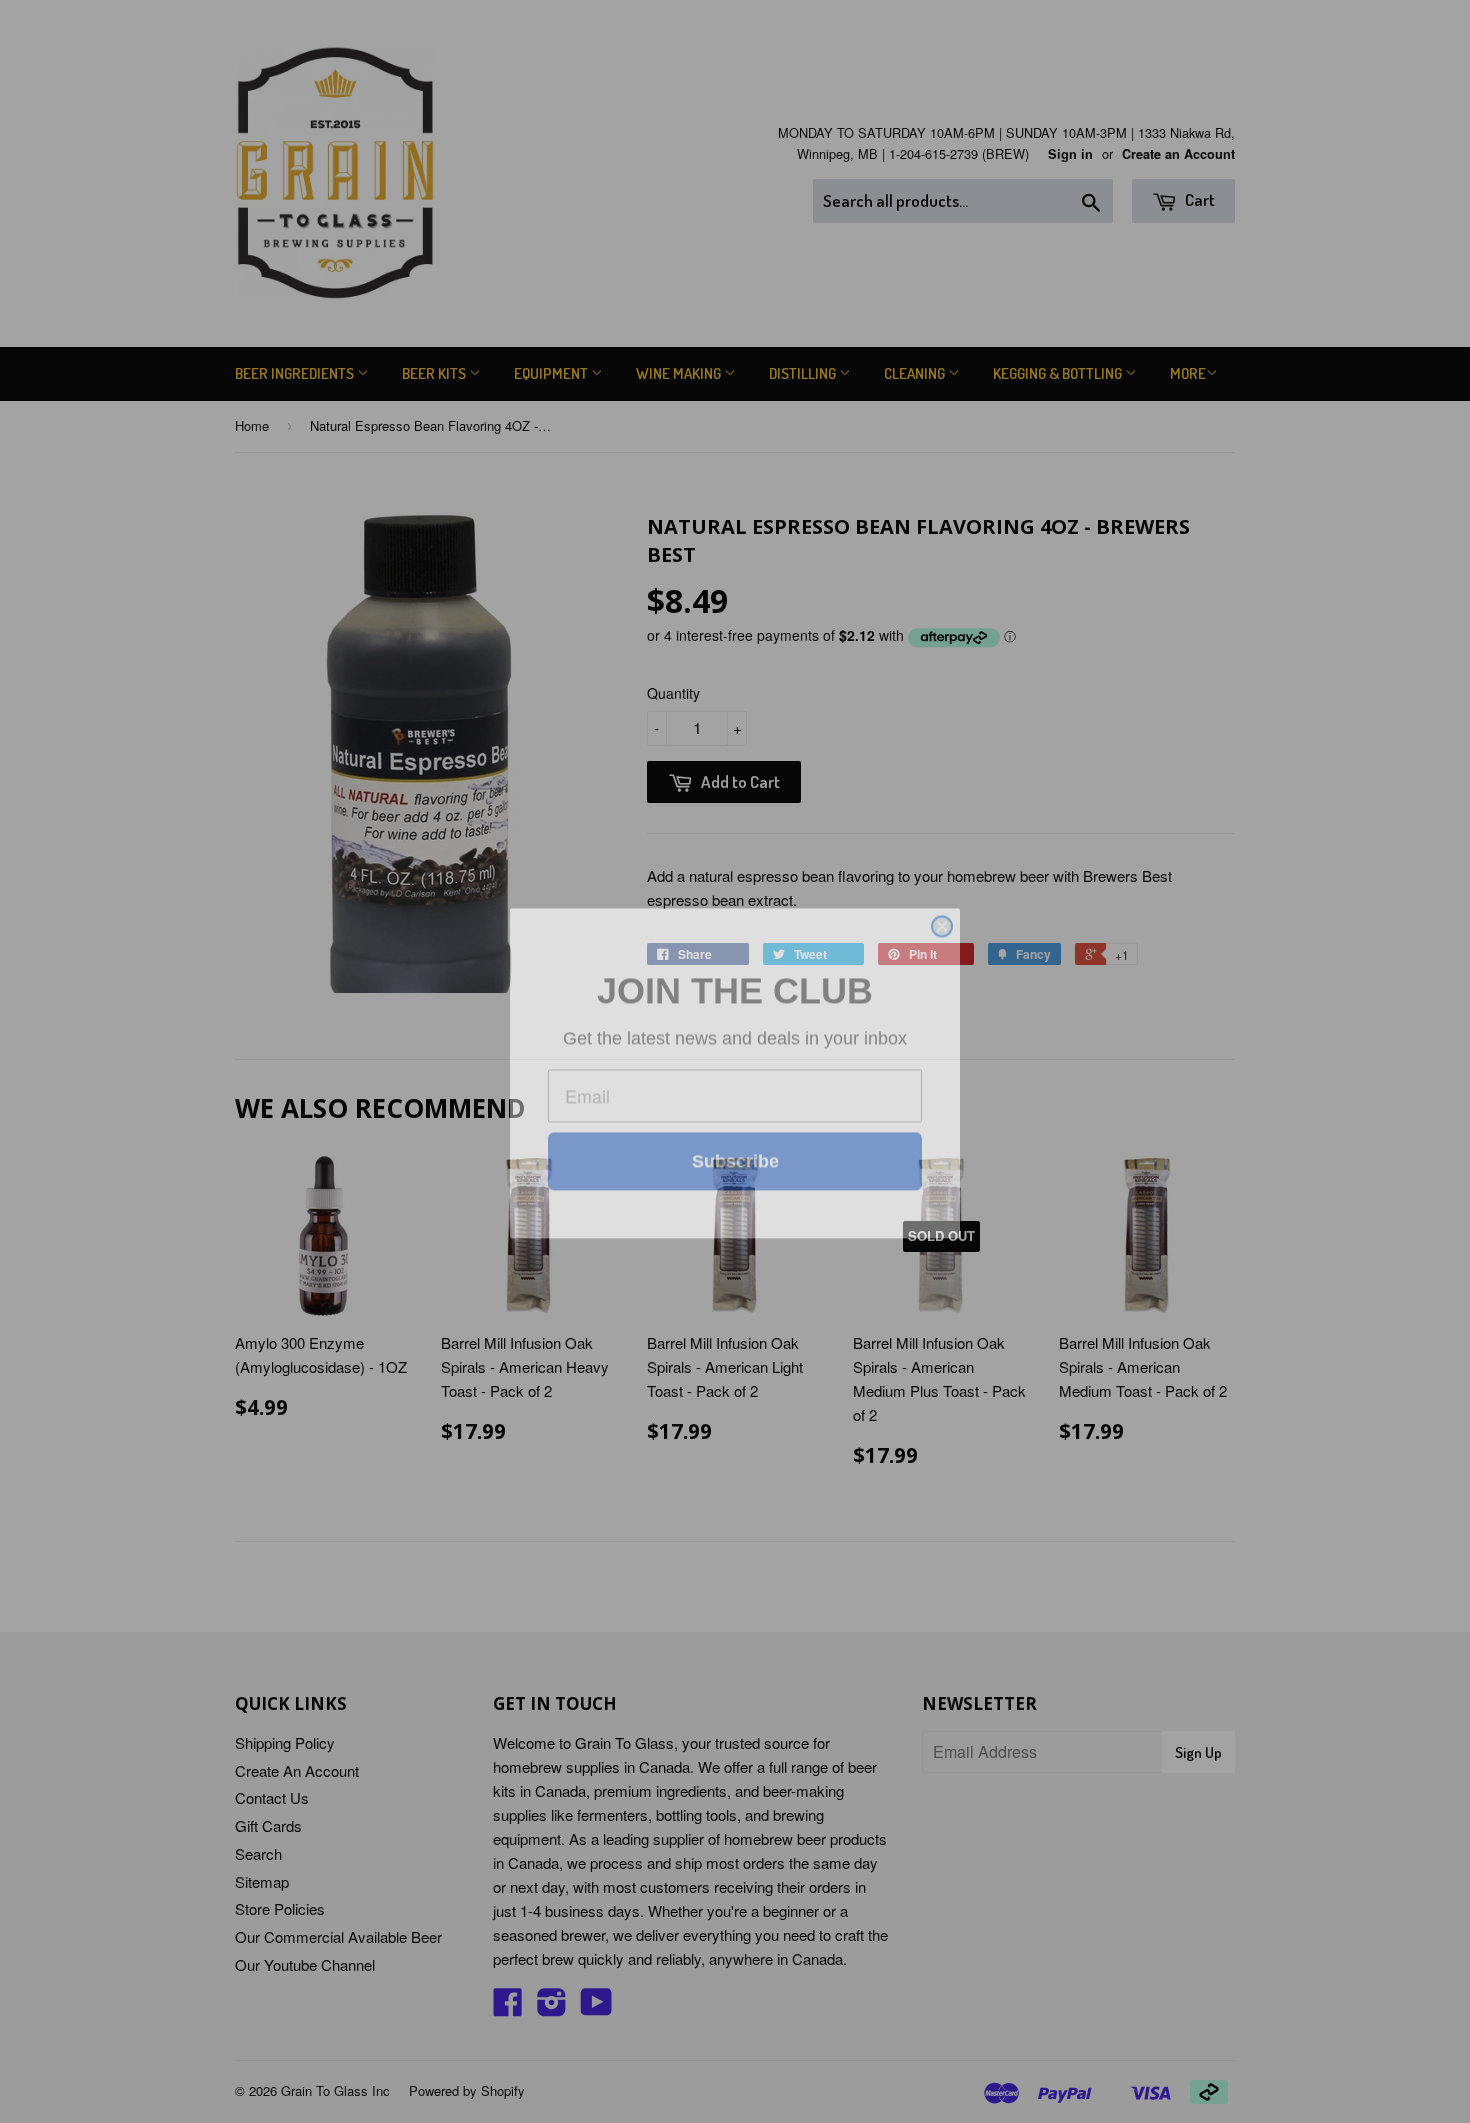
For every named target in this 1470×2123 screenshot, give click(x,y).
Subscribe (735, 1214)
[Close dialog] (942, 850)
